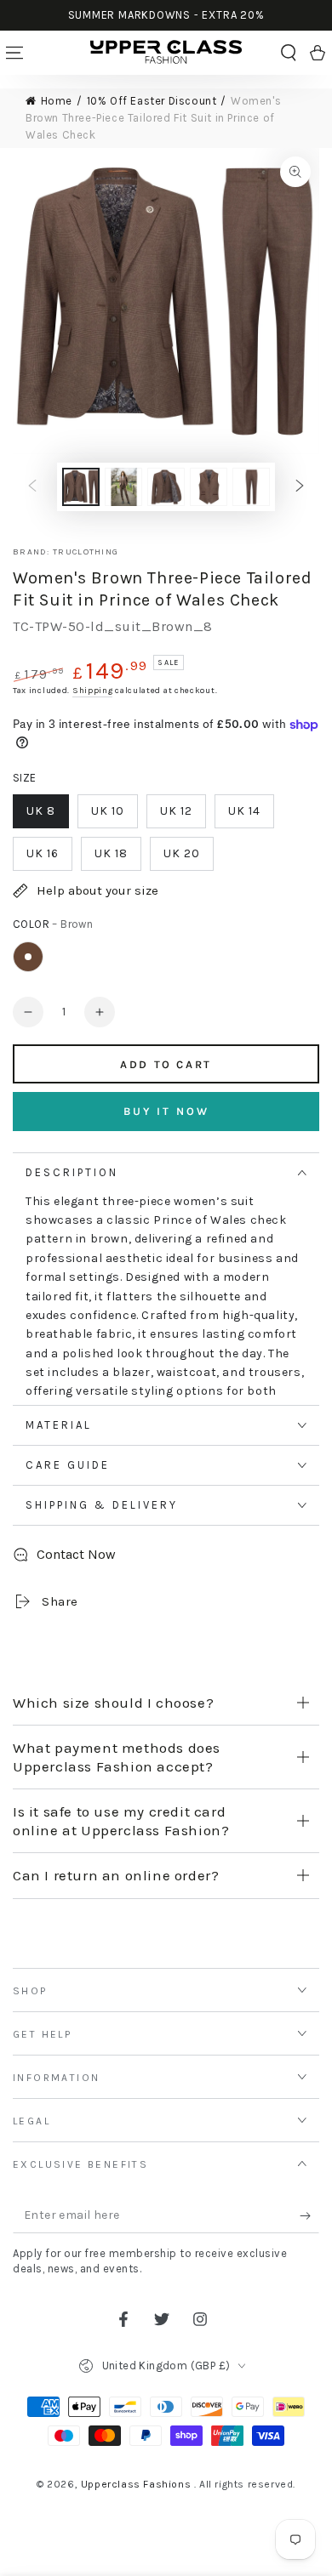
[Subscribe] (309, 2216)
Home (57, 101)
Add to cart (166, 1064)
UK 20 (182, 853)
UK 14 (244, 811)
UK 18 (111, 853)
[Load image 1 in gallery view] (81, 487)
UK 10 (108, 811)
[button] (289, 53)
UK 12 (176, 811)
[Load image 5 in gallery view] (251, 487)
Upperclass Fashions (137, 2484)
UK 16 (43, 853)
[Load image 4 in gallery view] (209, 487)
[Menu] (14, 53)
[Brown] (28, 957)
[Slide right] (300, 487)
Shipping (93, 691)
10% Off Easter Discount (152, 101)
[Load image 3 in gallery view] (166, 487)
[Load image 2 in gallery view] (123, 487)
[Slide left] (32, 487)
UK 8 (41, 811)
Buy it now (166, 1111)
